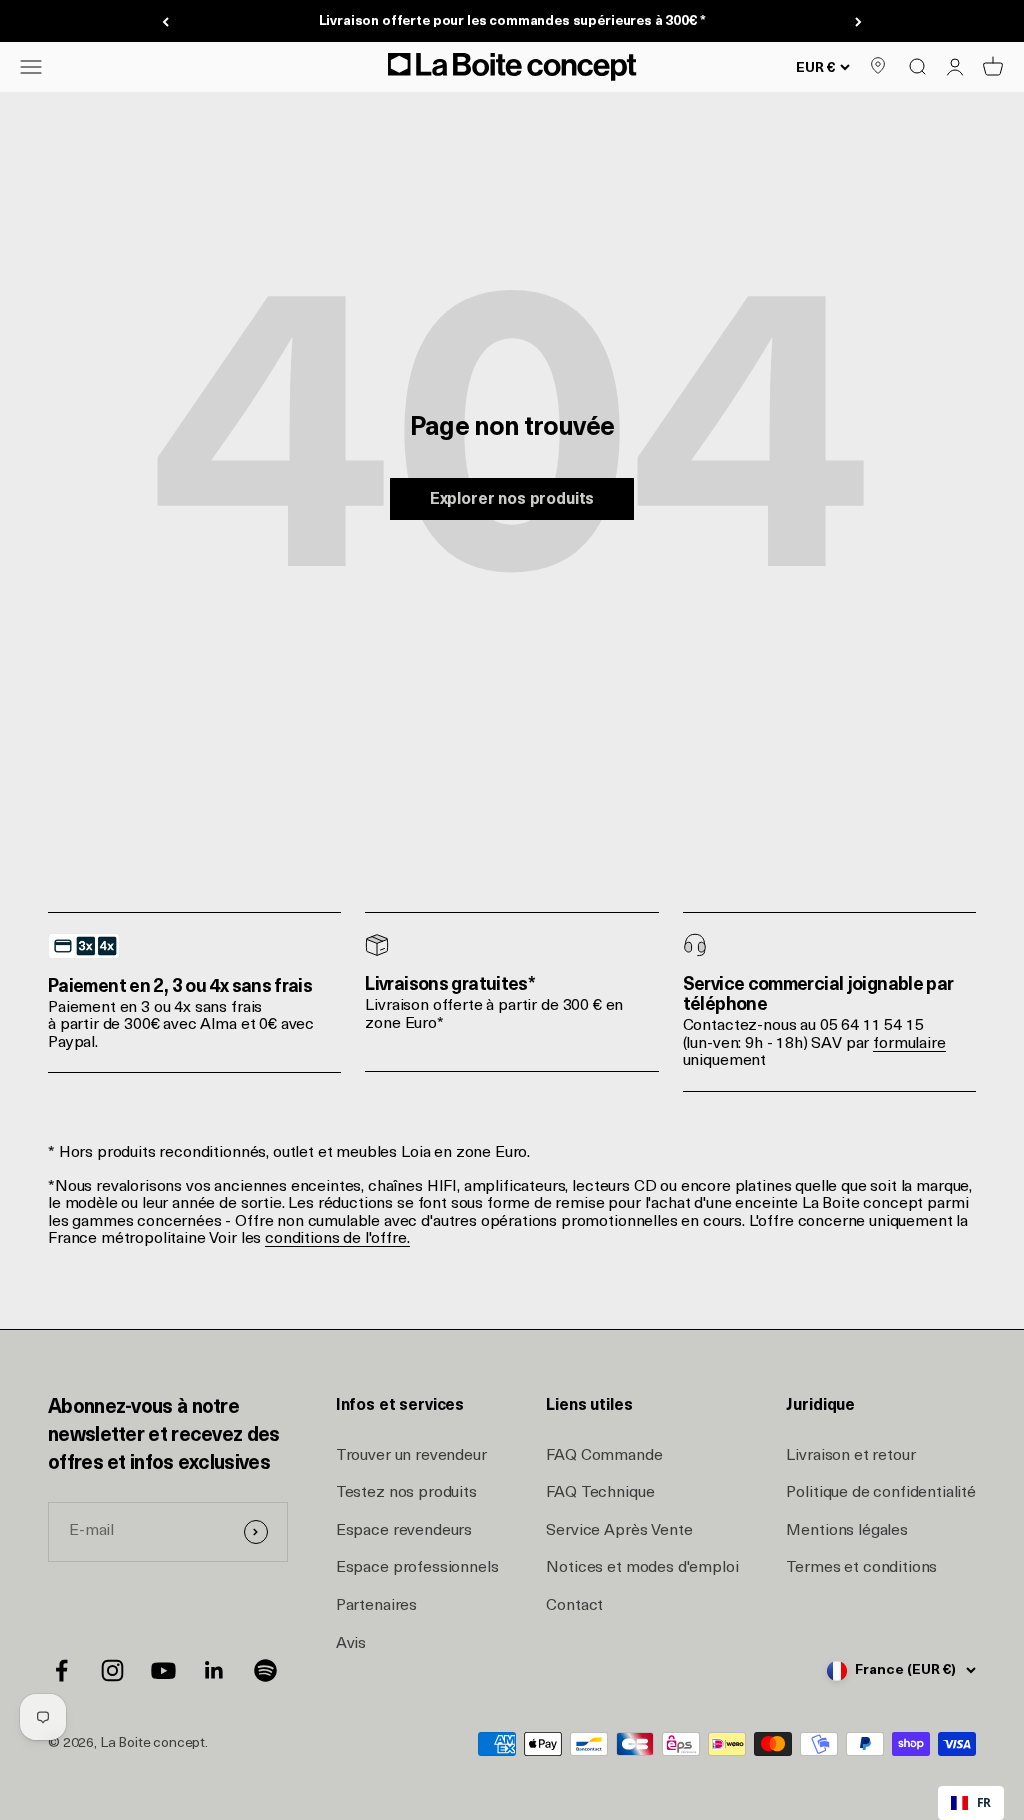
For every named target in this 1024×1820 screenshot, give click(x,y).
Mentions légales (846, 1531)
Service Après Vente (619, 1531)
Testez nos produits (406, 1493)
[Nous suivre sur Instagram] (112, 1670)
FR (984, 1802)
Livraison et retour (850, 1456)
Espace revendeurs (404, 1531)
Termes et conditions (861, 1568)
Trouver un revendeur (411, 1456)
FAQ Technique (600, 1493)
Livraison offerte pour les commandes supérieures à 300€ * (512, 21)
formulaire (909, 1044)
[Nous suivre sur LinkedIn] (214, 1670)
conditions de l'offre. (337, 1239)
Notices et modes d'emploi (642, 1568)
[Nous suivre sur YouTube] (163, 1670)
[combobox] (971, 1803)
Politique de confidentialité (881, 1493)
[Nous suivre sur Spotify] (265, 1670)
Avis (351, 1644)
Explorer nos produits (512, 500)
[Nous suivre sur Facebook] (61, 1670)
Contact (574, 1606)
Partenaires (376, 1606)
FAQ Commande (604, 1456)
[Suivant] (858, 21)
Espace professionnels (417, 1568)
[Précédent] (165, 21)
